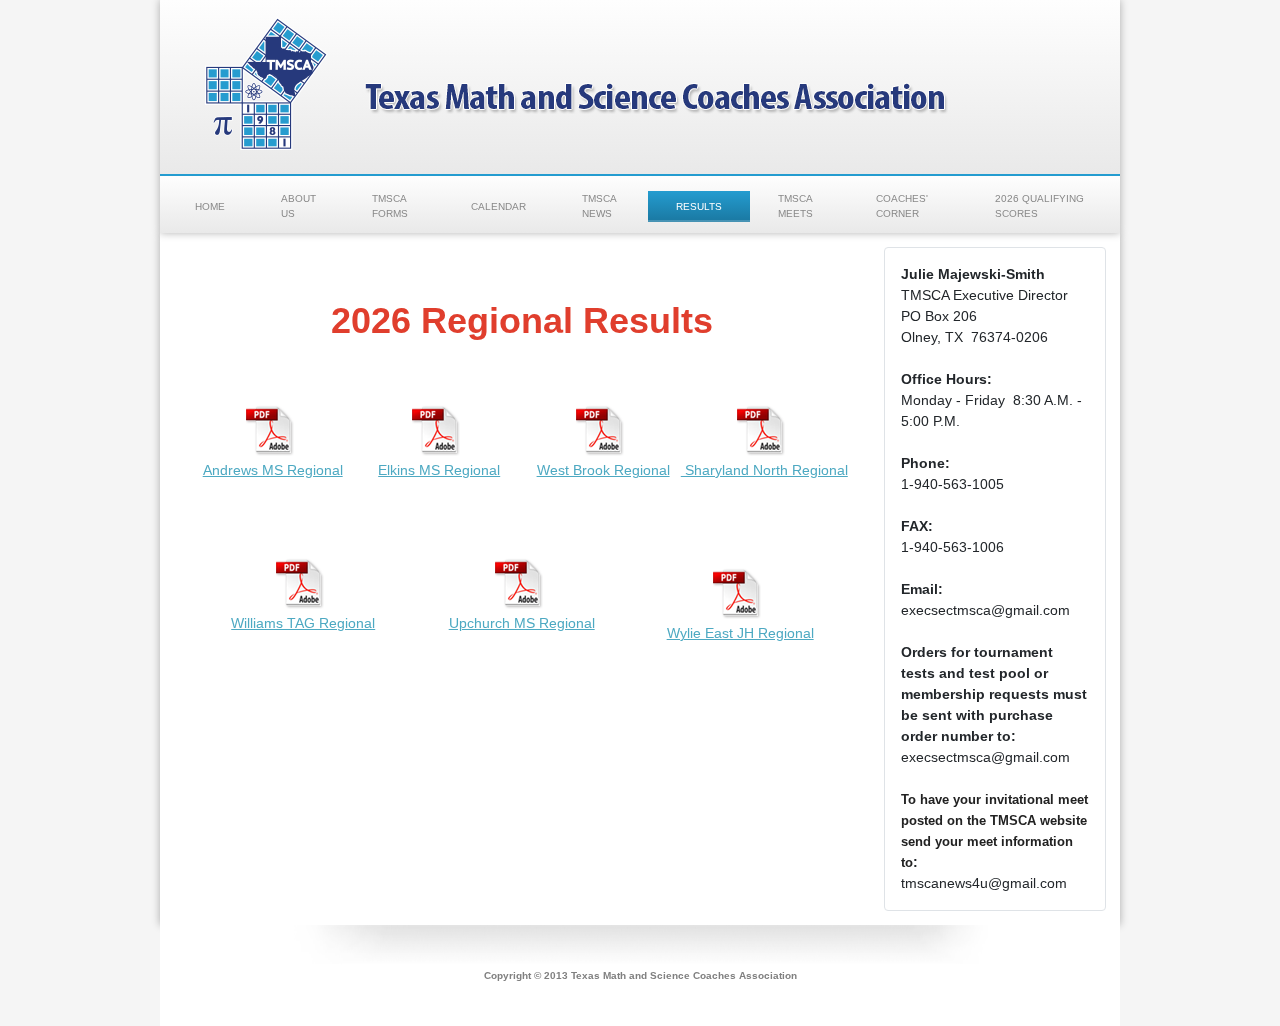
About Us (298, 206)
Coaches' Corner (902, 206)
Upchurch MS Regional (522, 623)
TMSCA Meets (795, 206)
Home (210, 206)
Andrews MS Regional (273, 470)
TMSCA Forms (390, 206)
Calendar (498, 206)
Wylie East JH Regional (740, 633)
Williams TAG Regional (303, 623)
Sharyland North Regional (764, 470)
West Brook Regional (603, 470)
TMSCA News (599, 206)
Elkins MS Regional (439, 470)
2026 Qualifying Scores (1039, 206)
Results (699, 206)
